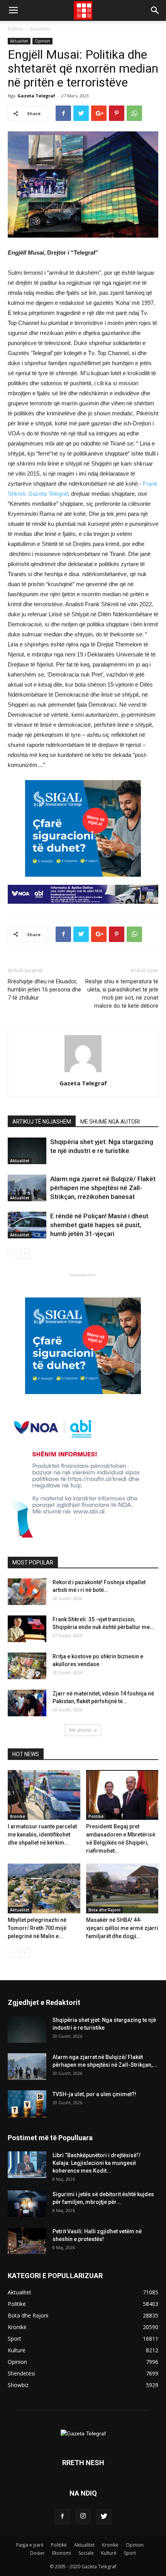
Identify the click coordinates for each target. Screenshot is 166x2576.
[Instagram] (83, 2516)
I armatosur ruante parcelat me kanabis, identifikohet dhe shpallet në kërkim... (42, 1835)
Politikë (96, 1816)
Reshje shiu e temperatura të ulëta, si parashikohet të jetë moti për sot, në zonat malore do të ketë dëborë (122, 994)
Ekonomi (62, 2553)
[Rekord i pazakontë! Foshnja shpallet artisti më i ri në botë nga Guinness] (27, 1592)
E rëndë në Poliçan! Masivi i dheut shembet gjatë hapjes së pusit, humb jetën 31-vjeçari (99, 1225)
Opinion (42, 41)
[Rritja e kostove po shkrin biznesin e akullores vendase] (27, 1666)
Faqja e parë (30, 2545)
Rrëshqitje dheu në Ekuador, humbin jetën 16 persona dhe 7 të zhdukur (44, 990)
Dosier (37, 2553)
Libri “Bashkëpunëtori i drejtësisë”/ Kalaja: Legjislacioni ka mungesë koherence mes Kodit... (97, 2163)
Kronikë (18, 1816)
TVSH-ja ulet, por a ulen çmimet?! (94, 2094)
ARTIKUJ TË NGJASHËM (42, 1122)
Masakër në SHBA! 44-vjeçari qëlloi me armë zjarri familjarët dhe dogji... (122, 1928)
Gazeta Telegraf (36, 96)
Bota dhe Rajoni (104, 1910)
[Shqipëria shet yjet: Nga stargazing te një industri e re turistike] (27, 1151)
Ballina (15, 29)
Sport (130, 2553)
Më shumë (80, 1730)
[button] (155, 10)
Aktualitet (40, 29)
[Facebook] (62, 2516)
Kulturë (109, 2553)
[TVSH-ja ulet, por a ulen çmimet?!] (27, 2104)
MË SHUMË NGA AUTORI (110, 1122)
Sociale (86, 2553)
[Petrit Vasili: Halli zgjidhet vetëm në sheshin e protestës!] (27, 2241)
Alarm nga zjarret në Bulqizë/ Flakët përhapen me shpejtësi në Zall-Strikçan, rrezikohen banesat (103, 1188)
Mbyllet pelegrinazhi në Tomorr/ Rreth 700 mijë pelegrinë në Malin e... (37, 1928)
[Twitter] (104, 2516)
